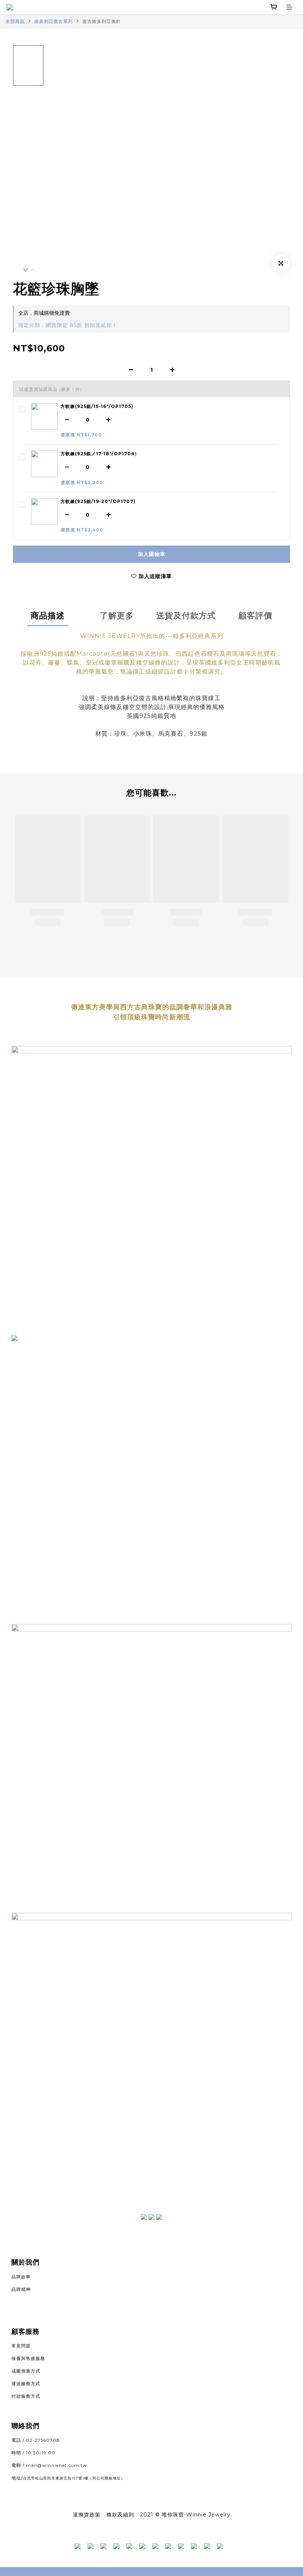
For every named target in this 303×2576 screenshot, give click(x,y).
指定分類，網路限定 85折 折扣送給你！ (68, 325)
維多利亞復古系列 (54, 21)
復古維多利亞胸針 (102, 21)
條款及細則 (120, 2515)
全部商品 (15, 21)
